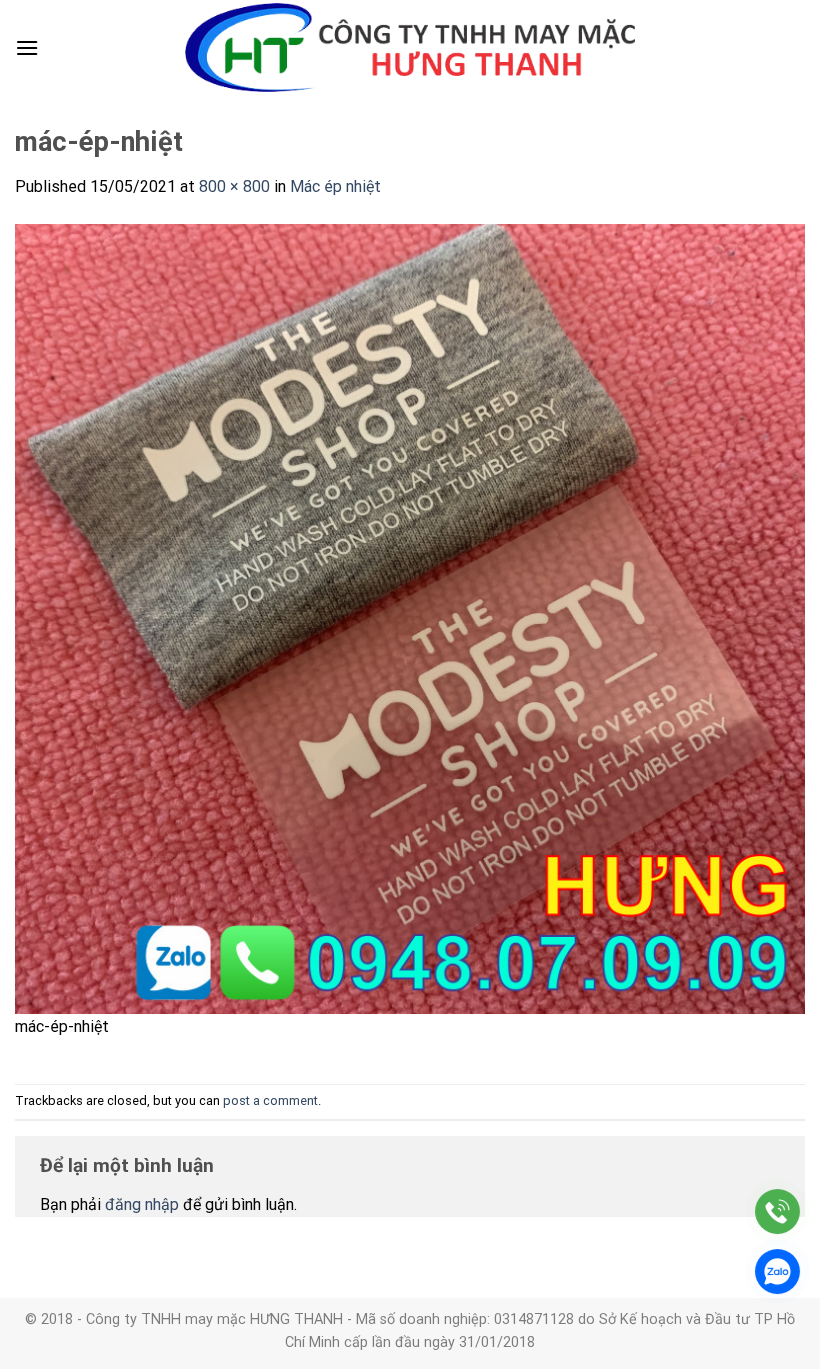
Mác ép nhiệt (335, 186)
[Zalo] (777, 1271)
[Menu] (27, 47)
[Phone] (777, 1211)
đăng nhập (142, 1204)
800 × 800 (234, 186)
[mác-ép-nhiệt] (410, 617)
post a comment (270, 1100)
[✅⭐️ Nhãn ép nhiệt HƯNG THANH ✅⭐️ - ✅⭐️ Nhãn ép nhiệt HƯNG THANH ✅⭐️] (410, 48)
